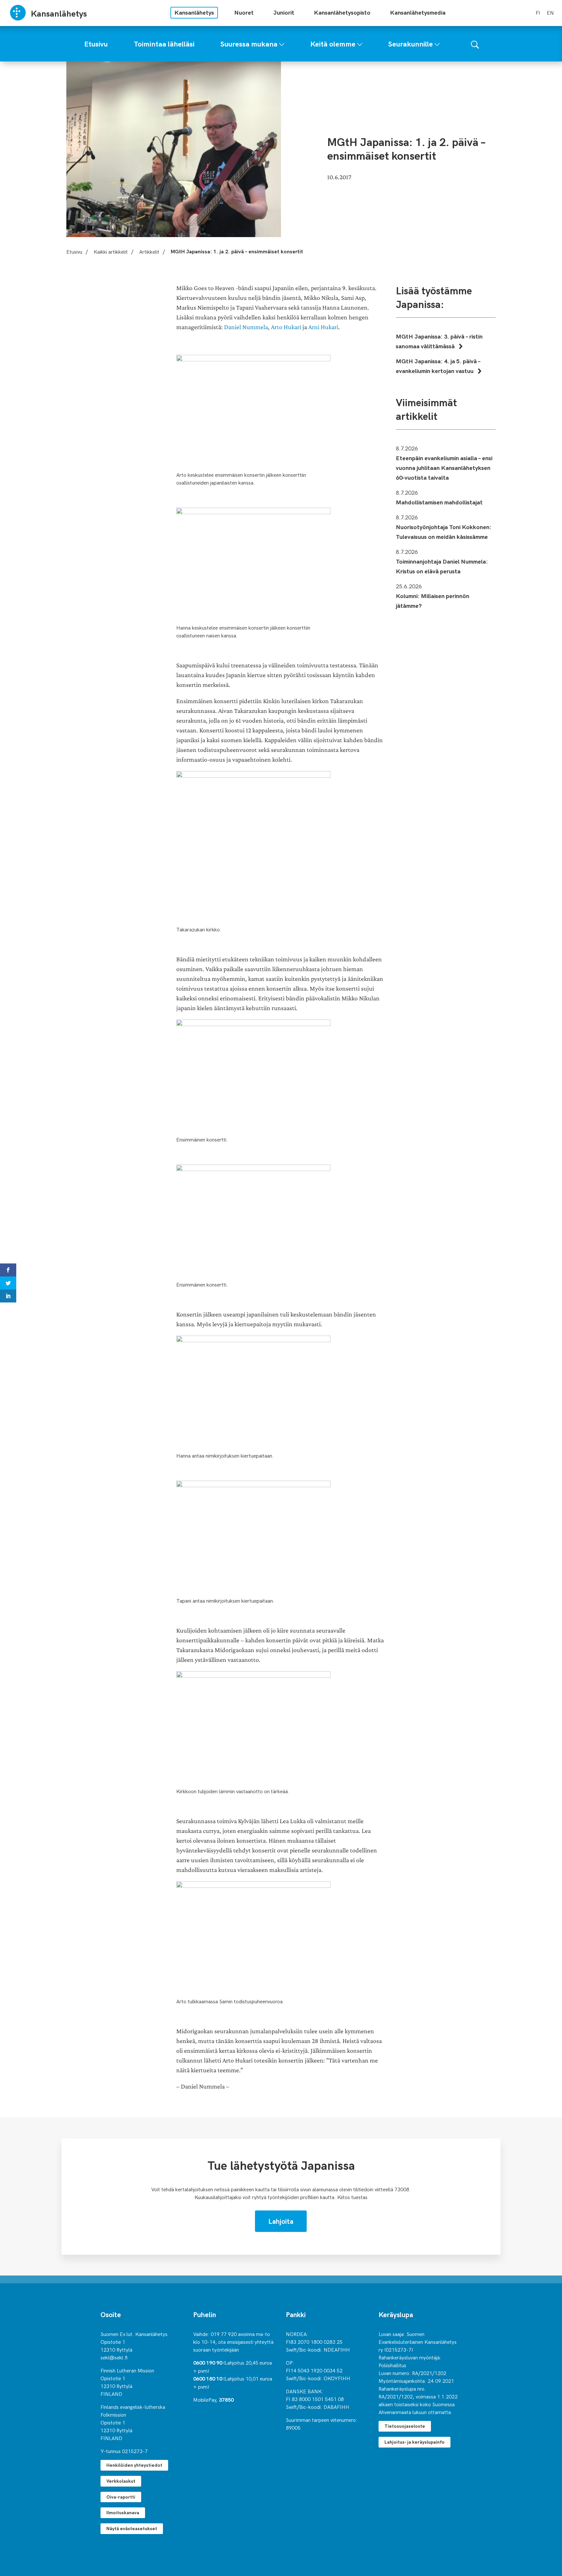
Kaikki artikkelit (111, 251)
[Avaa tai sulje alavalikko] (282, 43)
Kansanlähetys (194, 12)
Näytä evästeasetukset (132, 2528)
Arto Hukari (286, 327)
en (550, 12)
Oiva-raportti (121, 2497)
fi (538, 12)
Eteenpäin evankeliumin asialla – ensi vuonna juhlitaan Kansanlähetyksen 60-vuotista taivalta (444, 467)
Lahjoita (281, 2221)
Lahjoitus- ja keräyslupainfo (415, 2442)
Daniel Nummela (246, 327)
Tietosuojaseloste (405, 2426)
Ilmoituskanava (123, 2512)
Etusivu (74, 251)
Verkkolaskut (121, 2481)
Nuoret (244, 12)
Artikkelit (149, 251)
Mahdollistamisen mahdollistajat (439, 502)
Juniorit (284, 12)
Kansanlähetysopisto (342, 12)
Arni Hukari (323, 327)
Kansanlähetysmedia (418, 12)
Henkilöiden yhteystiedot (134, 2465)
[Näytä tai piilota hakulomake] (475, 44)
